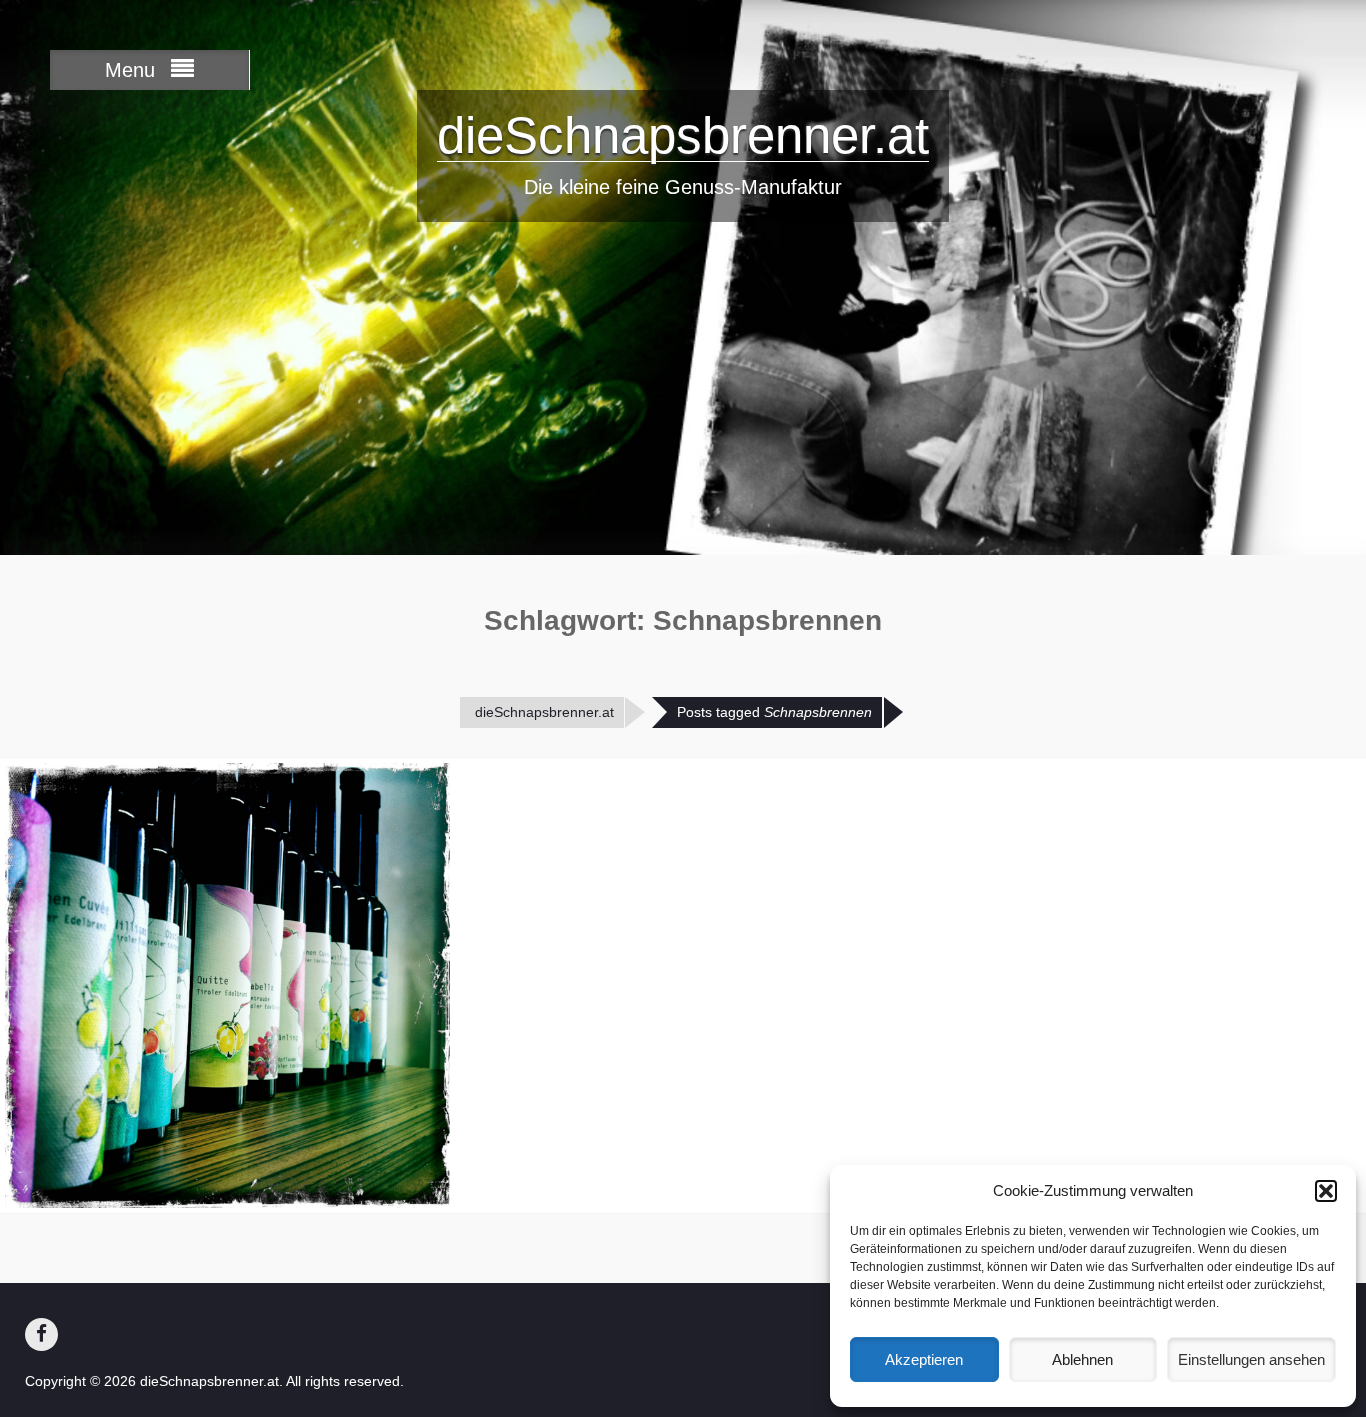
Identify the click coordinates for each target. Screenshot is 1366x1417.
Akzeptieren (924, 1359)
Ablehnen (1082, 1359)
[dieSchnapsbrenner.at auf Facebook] (41, 1334)
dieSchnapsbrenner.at (683, 135)
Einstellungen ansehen (1251, 1359)
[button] (1326, 1191)
